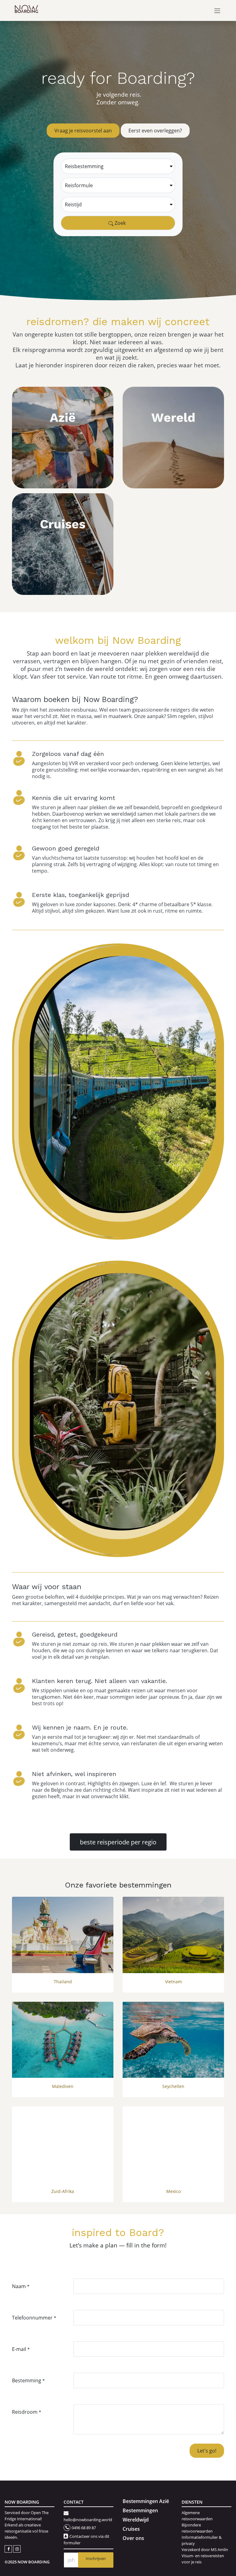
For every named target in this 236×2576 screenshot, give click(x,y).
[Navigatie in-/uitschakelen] (217, 10)
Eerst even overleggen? (155, 130)
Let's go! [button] (207, 2451)
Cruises (131, 2529)
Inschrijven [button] (96, 2558)
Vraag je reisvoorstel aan (83, 130)
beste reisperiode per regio (118, 1842)
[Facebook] (9, 2548)
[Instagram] (17, 2548)
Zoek (120, 223)
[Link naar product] (63, 1935)
